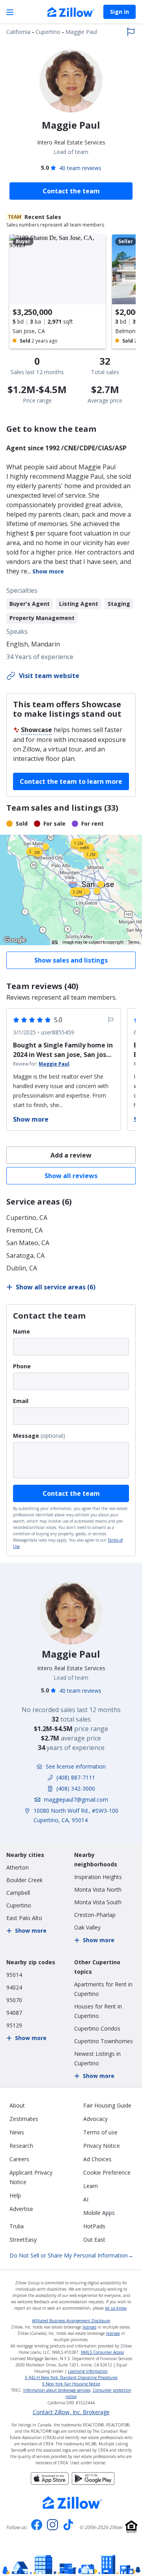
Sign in (120, 12)
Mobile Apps (99, 2213)
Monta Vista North (98, 1889)
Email (21, 1401)
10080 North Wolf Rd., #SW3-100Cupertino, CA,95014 (76, 1815)
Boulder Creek (24, 1880)
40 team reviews (80, 168)
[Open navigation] (10, 12)
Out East (94, 2240)
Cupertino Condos (97, 2028)
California (18, 32)
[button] (71, 890)
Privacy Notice (102, 2146)
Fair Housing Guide (107, 2105)
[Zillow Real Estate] (71, 13)
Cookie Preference (107, 2172)
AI (86, 2199)
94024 (14, 1987)
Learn (91, 2186)
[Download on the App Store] (50, 2482)
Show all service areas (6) (56, 1287)
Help (15, 2195)
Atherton (18, 1867)
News (17, 2132)
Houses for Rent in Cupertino (98, 2011)
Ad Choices (97, 2159)
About (17, 2105)
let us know (116, 2308)
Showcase (36, 730)
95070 (14, 2000)
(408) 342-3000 (76, 1788)
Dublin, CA (22, 1268)
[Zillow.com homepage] (73, 2503)
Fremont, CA (24, 1230)
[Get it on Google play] (93, 2482)
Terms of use (100, 2132)
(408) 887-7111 (76, 1777)
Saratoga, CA (25, 1255)
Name (21, 1331)
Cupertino (48, 32)
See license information (76, 1766)
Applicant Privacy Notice (31, 2177)
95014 (14, 1975)
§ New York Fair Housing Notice (71, 2384)
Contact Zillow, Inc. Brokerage (71, 2412)
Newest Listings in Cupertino (97, 2058)
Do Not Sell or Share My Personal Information (71, 2255)
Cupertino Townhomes (104, 2041)
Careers (19, 2159)
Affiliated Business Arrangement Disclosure (71, 2321)
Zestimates (24, 2119)
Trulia (17, 2226)
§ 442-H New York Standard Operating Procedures (71, 2377)
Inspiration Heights (98, 1877)
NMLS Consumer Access (102, 2352)
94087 (14, 2013)
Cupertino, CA (27, 1218)
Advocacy (95, 2119)
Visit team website (49, 676)
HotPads (94, 2226)
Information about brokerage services (57, 2390)
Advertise (21, 2209)
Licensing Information (88, 2371)
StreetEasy (23, 2240)
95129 (14, 2025)
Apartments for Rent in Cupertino (103, 1989)
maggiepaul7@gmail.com (76, 1799)
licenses (89, 2327)
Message (26, 1436)
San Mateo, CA (28, 1243)
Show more (48, 571)
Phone (22, 1366)
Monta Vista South (98, 1902)
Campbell (18, 1893)
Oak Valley (87, 1927)
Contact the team (71, 1493)
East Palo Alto (24, 1918)
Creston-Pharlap (95, 1915)
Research (21, 2146)
